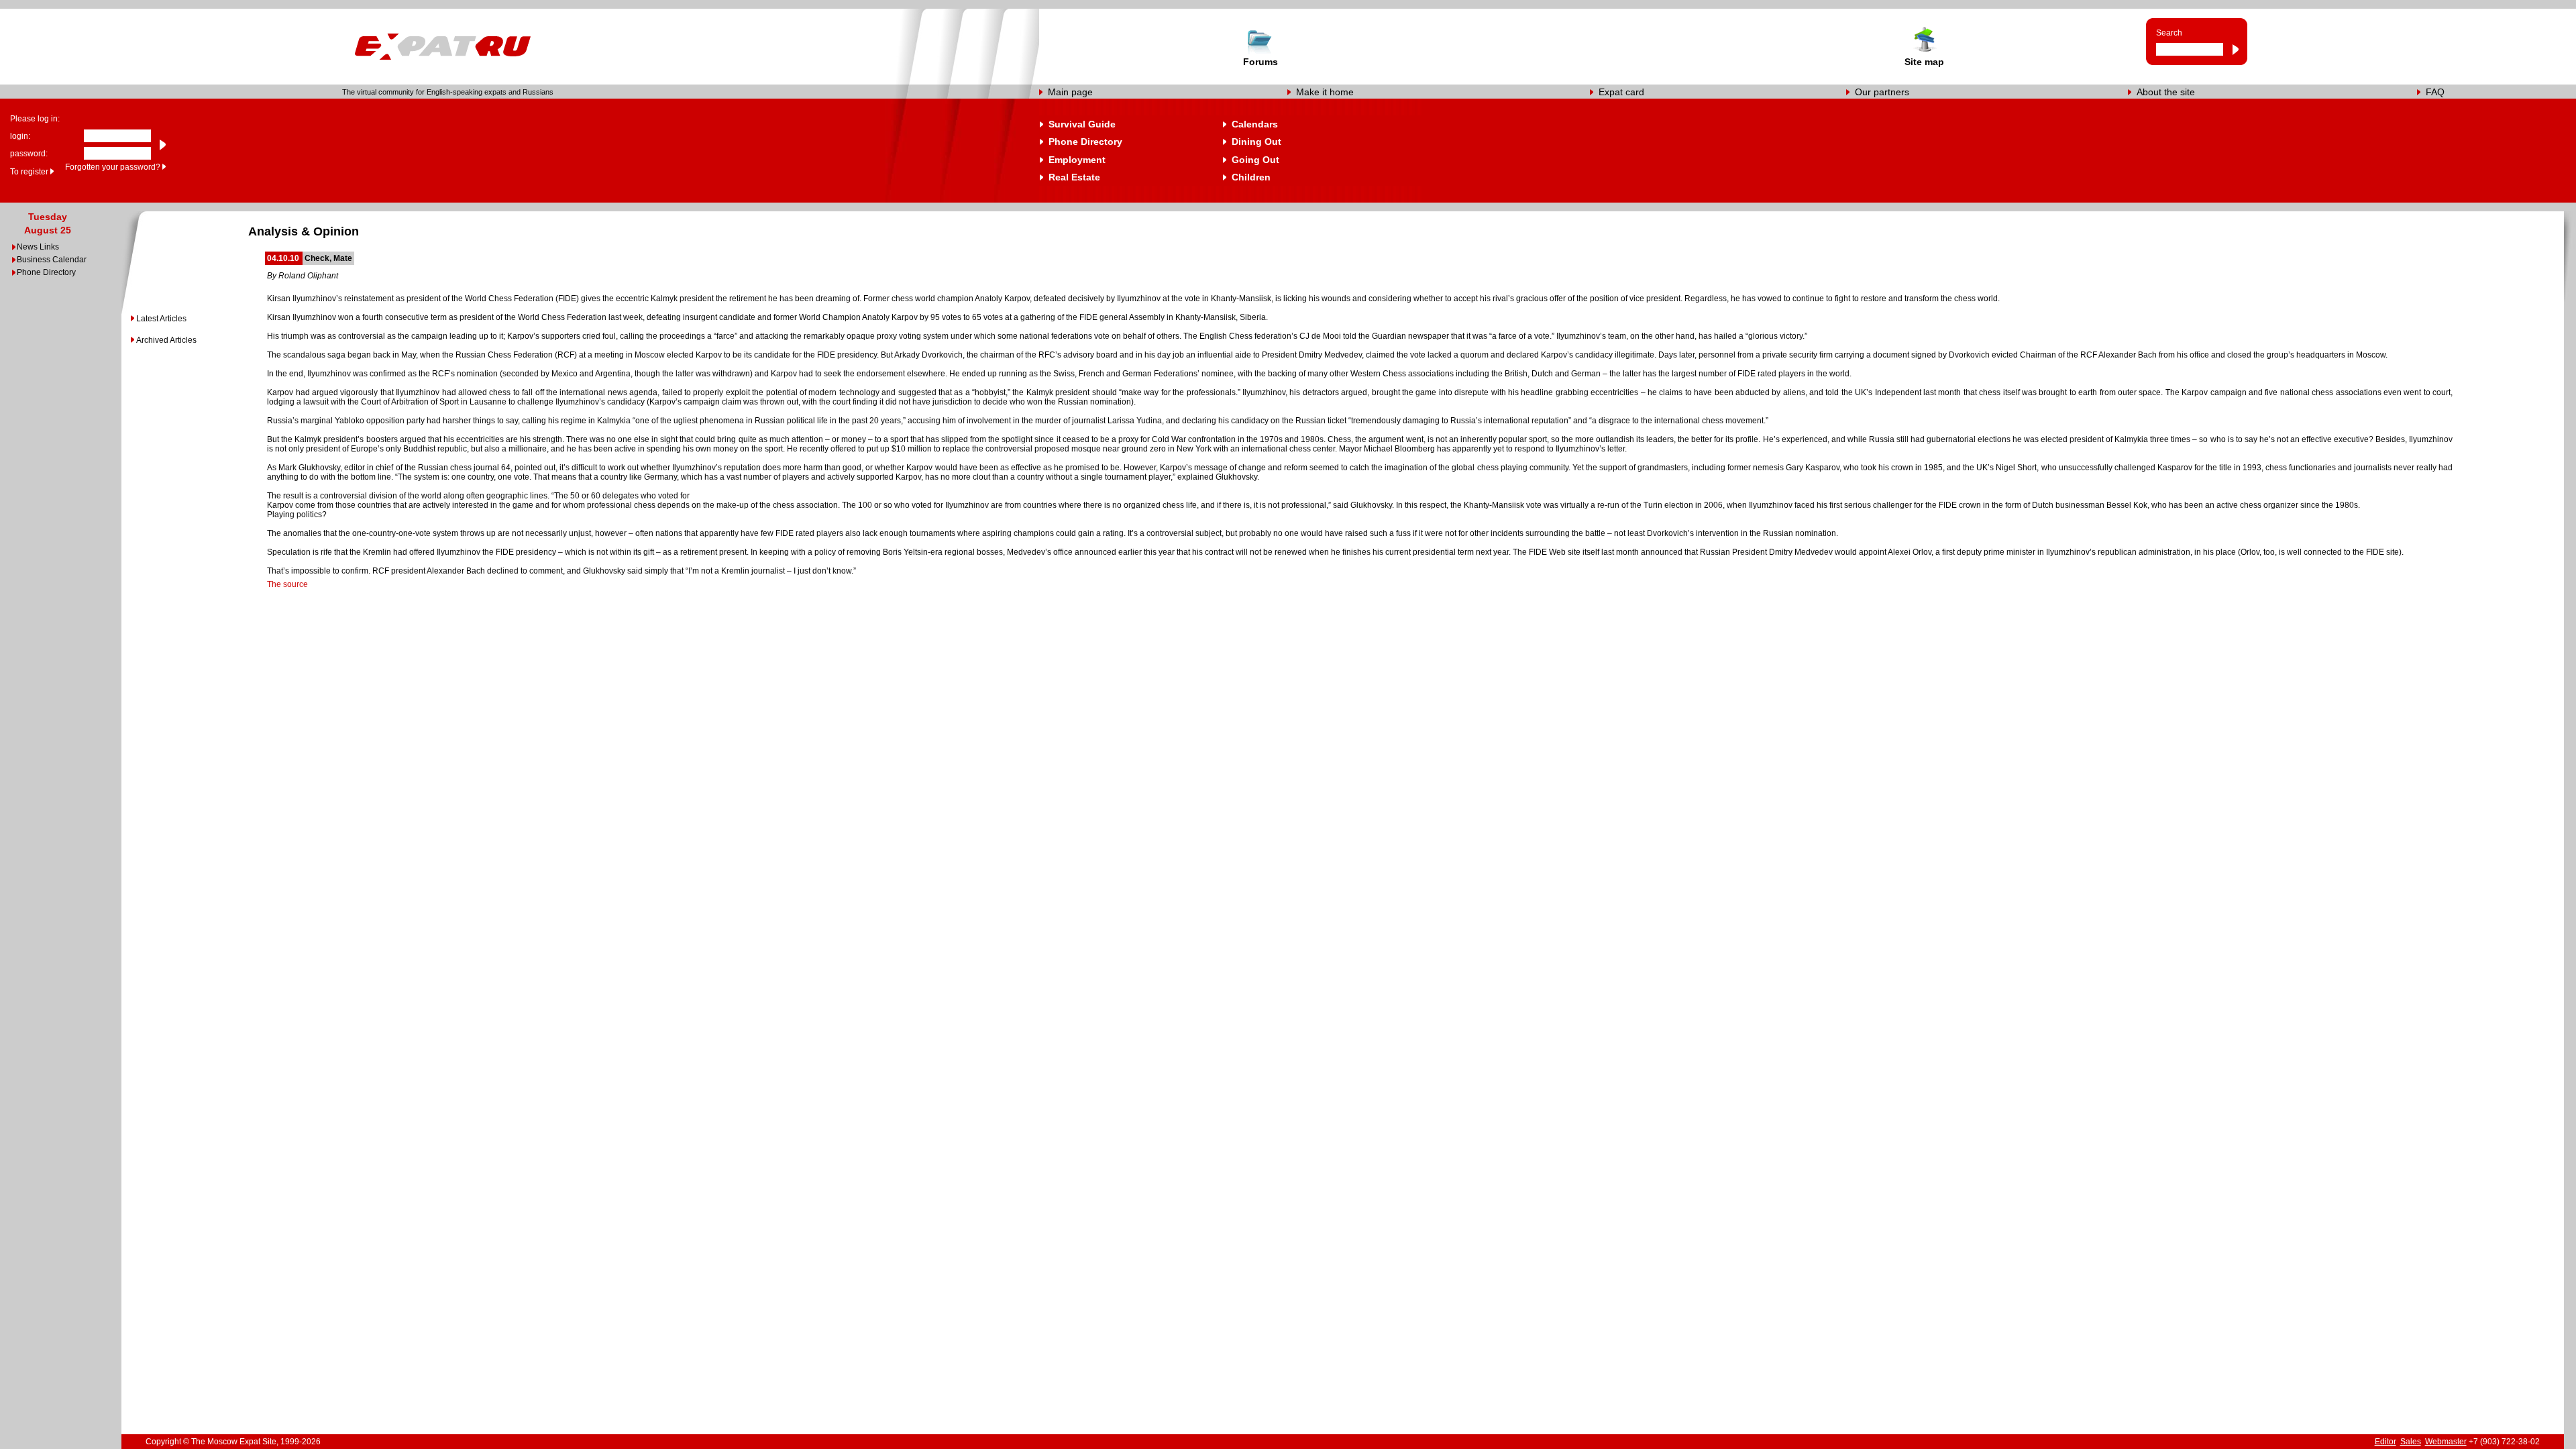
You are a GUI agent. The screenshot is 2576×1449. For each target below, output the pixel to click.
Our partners (1882, 92)
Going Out (1255, 160)
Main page (1070, 92)
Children (1251, 177)
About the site (2166, 92)
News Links (38, 247)
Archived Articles (166, 340)
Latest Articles (161, 319)
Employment (1077, 160)
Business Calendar (52, 260)
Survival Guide (1082, 124)
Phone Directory (1085, 142)
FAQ (2435, 92)
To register (29, 172)
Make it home (1325, 92)
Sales (2411, 1442)
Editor (2385, 1442)
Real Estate (1074, 177)
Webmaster (2446, 1442)
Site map (1924, 62)
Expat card (1621, 92)
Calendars (1255, 124)
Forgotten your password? (113, 167)
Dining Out (1256, 142)
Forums (1260, 62)
